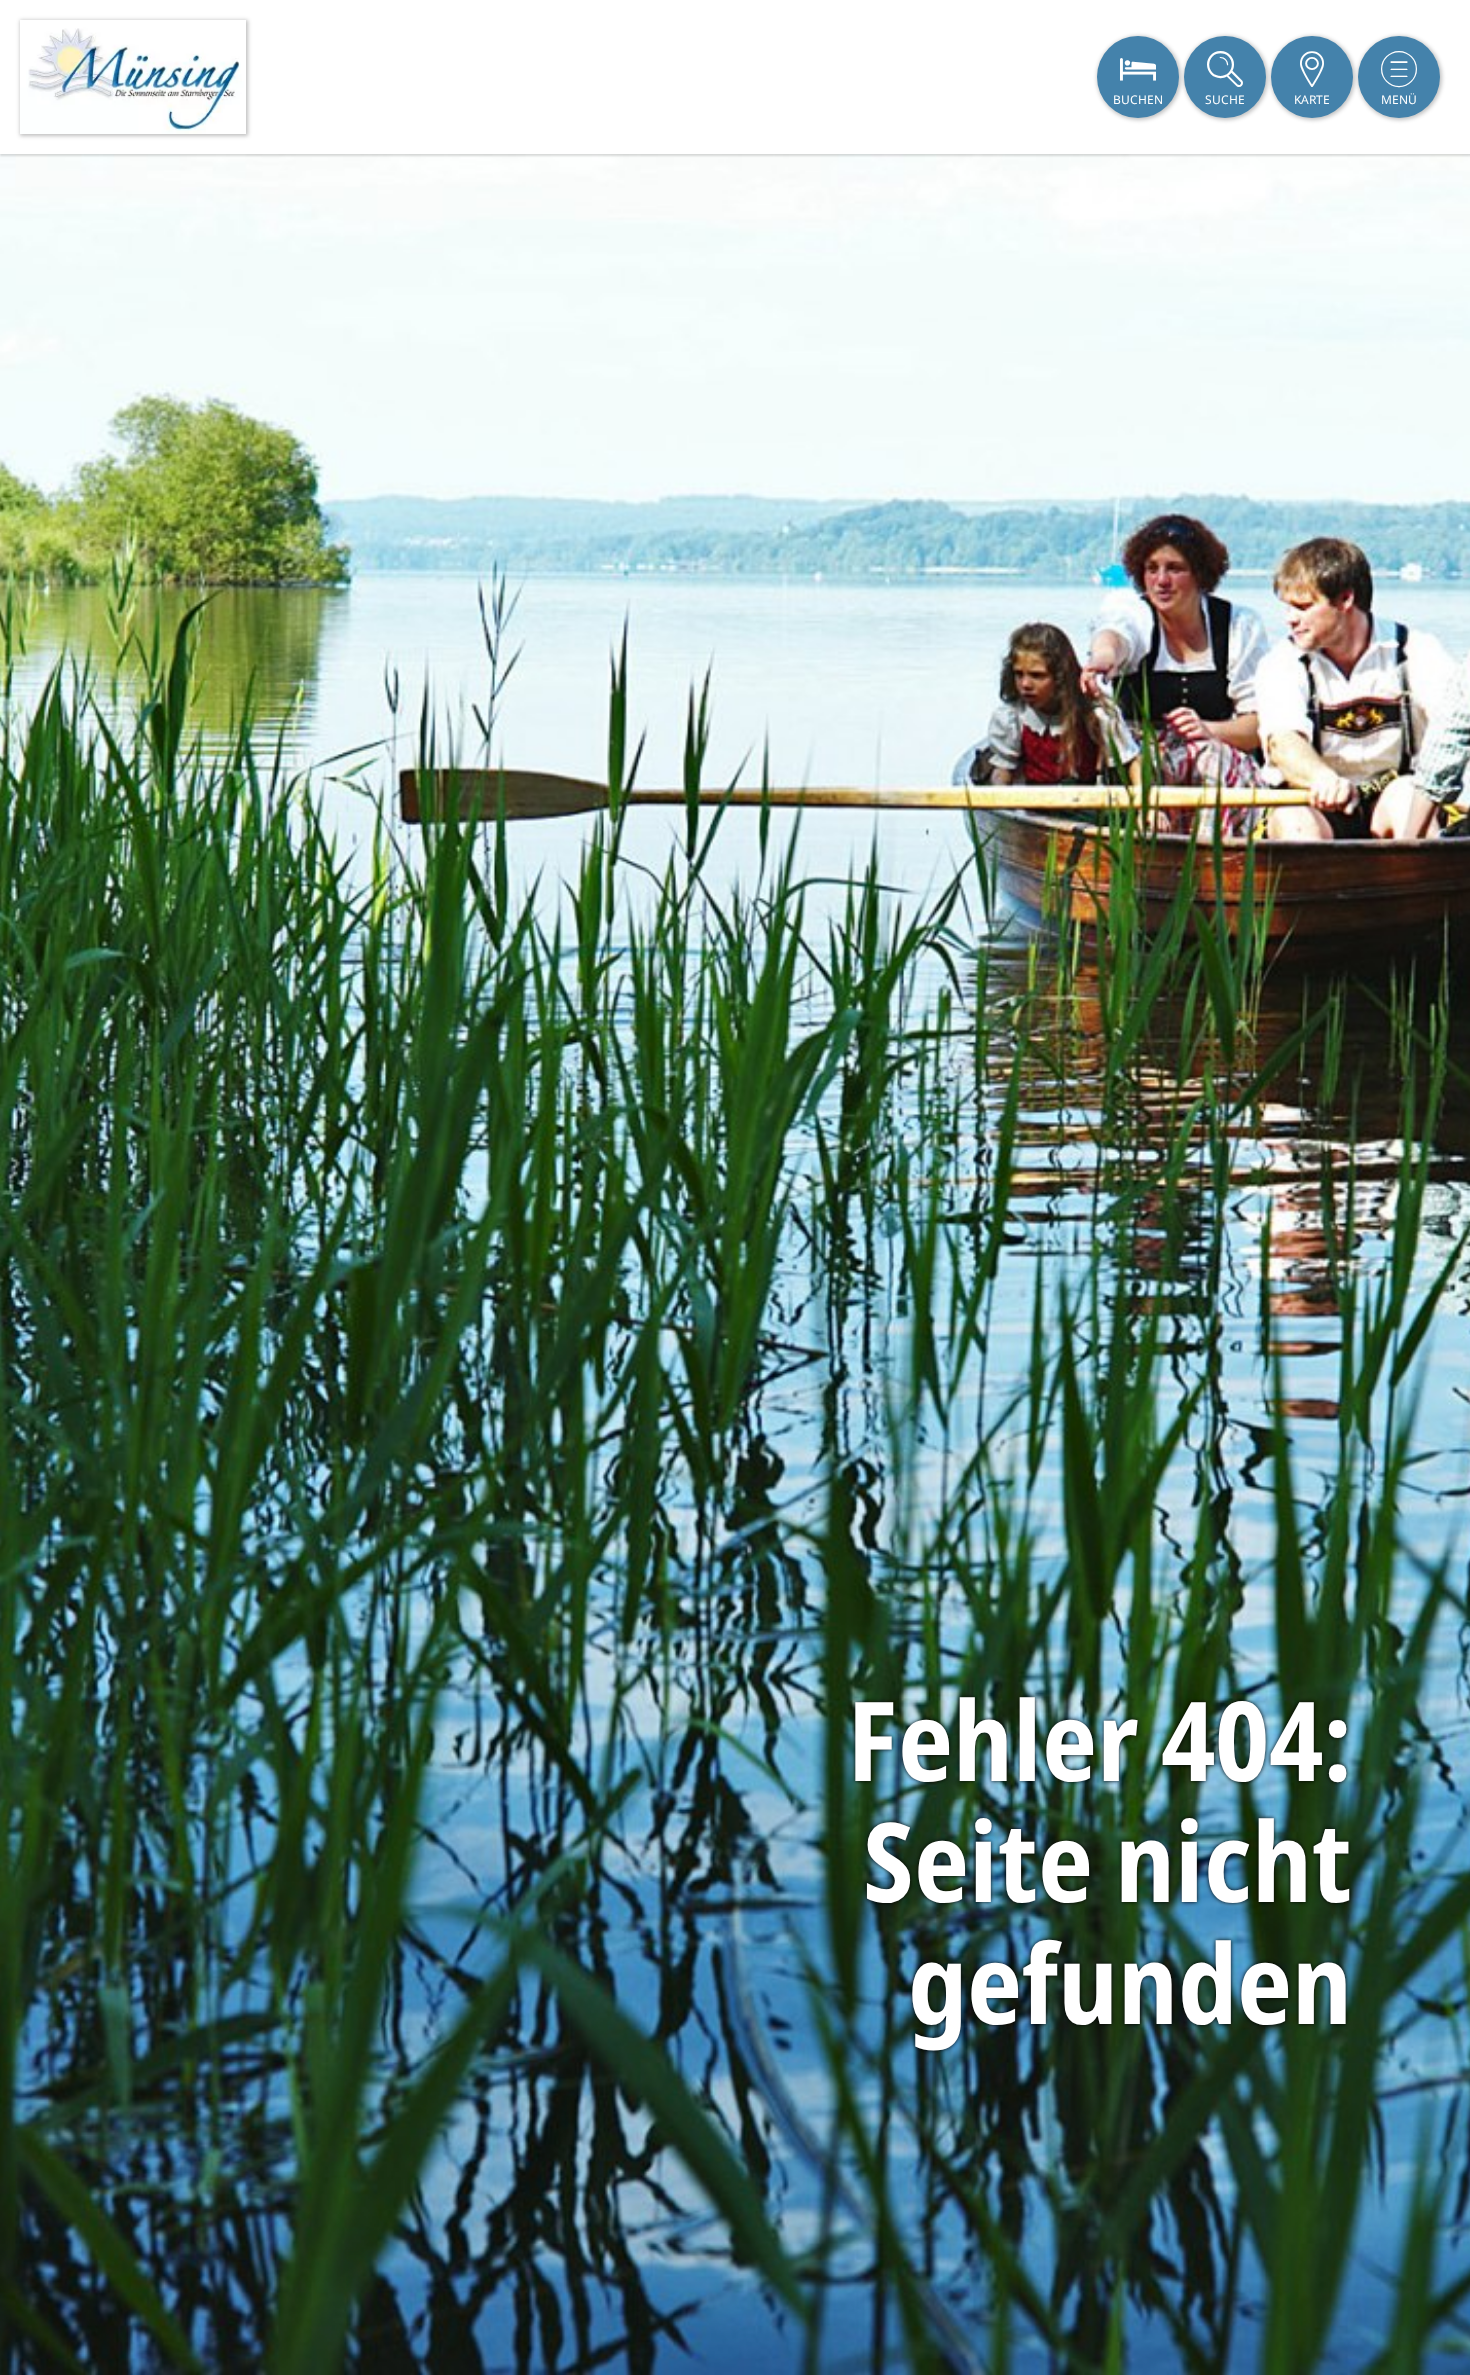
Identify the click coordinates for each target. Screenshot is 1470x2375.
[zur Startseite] (133, 77)
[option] (735, 1264)
